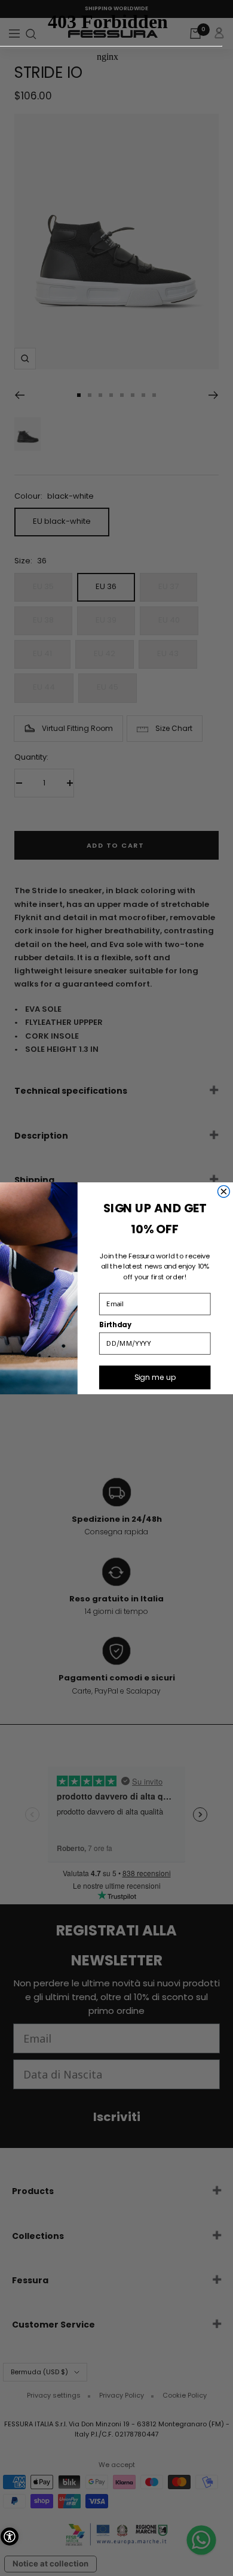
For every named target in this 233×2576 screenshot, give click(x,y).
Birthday (115, 1324)
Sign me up (155, 1377)
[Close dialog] (223, 1191)
